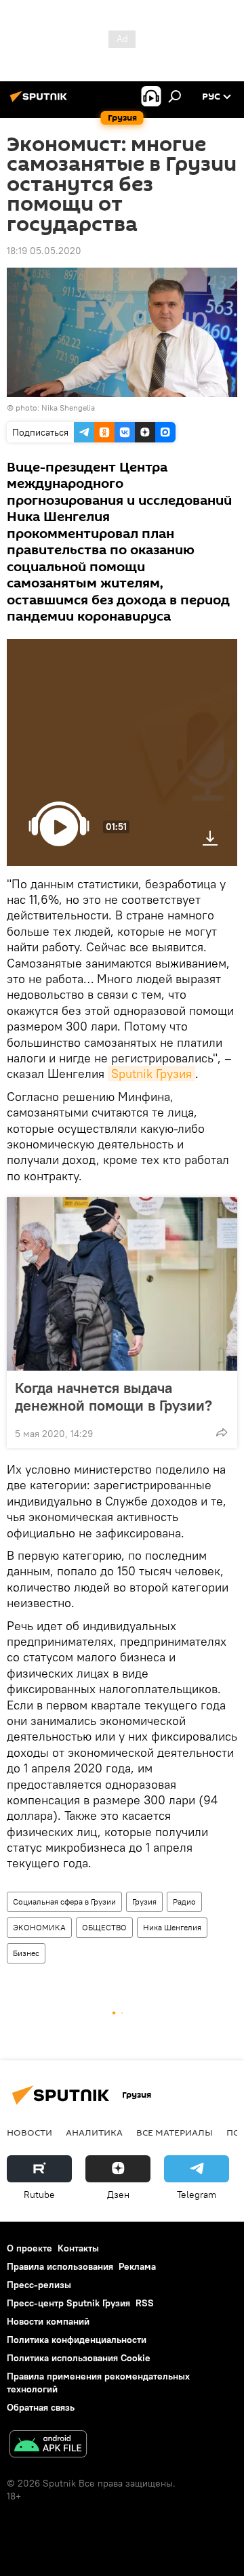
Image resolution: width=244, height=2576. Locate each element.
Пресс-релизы (39, 2285)
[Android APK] (48, 2446)
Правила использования (60, 2266)
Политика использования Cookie (79, 2358)
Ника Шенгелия (172, 1927)
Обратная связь (41, 2407)
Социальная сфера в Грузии (64, 1902)
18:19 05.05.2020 (44, 251)
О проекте (29, 2248)
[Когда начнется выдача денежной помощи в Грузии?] (122, 1284)
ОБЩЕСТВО (104, 1927)
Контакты (78, 2248)
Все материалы (175, 2132)
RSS (145, 2303)
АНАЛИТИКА (94, 2132)
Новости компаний (48, 2321)
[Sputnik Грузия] (41, 102)
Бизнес (26, 1953)
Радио (184, 1902)
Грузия (144, 1902)
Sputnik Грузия (151, 1074)
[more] (222, 1432)
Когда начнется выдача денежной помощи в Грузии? (114, 1396)
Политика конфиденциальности (77, 2340)
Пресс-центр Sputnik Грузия (68, 2303)
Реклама (137, 2266)
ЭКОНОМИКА (39, 1927)
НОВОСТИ (29, 2132)
